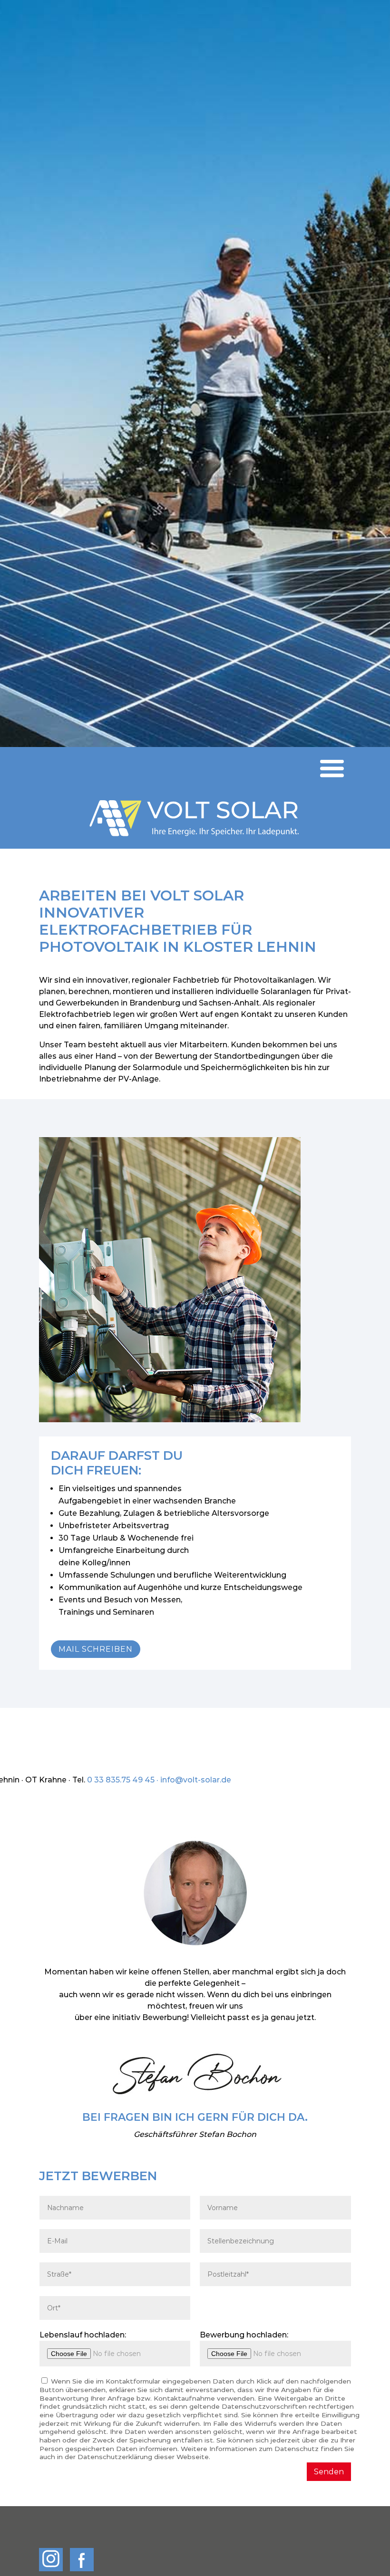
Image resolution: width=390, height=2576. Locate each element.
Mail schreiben (96, 1649)
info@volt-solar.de (196, 1780)
